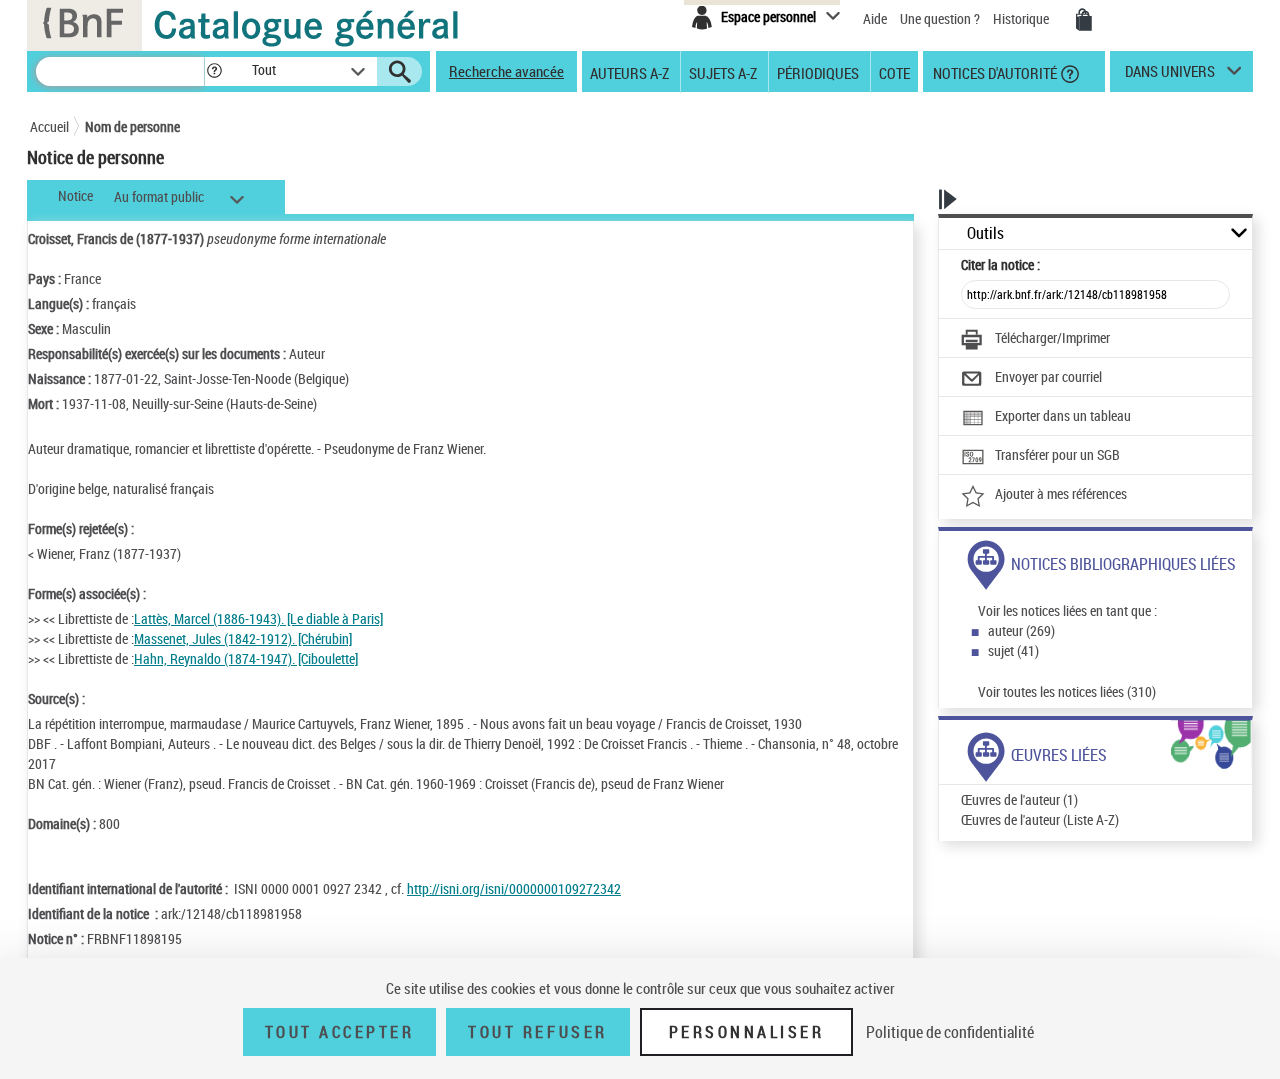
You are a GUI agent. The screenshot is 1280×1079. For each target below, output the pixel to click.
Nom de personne (132, 126)
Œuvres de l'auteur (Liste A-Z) (1040, 819)
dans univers (1170, 76)
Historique (1022, 18)
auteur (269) (1021, 630)
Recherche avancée (506, 71)
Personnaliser (747, 1032)
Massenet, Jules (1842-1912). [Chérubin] (243, 638)
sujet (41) (1013, 650)
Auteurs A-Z (629, 72)
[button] (214, 71)
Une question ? (941, 18)
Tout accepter (340, 1032)
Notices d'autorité (993, 72)
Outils (985, 233)
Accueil (49, 126)
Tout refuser (537, 1032)
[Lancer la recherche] (400, 72)
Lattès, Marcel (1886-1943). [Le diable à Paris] (258, 618)
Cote (894, 72)
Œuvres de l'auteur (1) (1019, 799)
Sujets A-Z (723, 72)
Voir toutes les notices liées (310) (1067, 691)
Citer (1000, 264)
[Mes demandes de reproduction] (1084, 20)
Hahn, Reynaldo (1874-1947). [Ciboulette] (246, 658)
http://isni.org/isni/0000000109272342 (514, 888)
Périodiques (818, 72)
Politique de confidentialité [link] (950, 1032)
